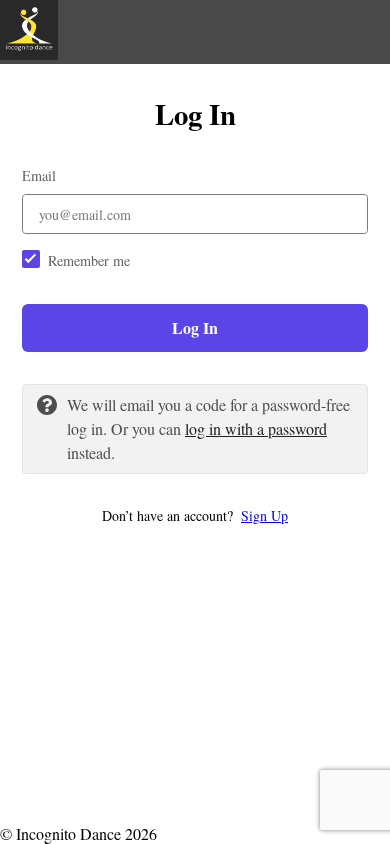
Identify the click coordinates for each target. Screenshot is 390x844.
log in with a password (256, 428)
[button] (195, 515)
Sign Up (264, 515)
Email (39, 175)
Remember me (89, 260)
